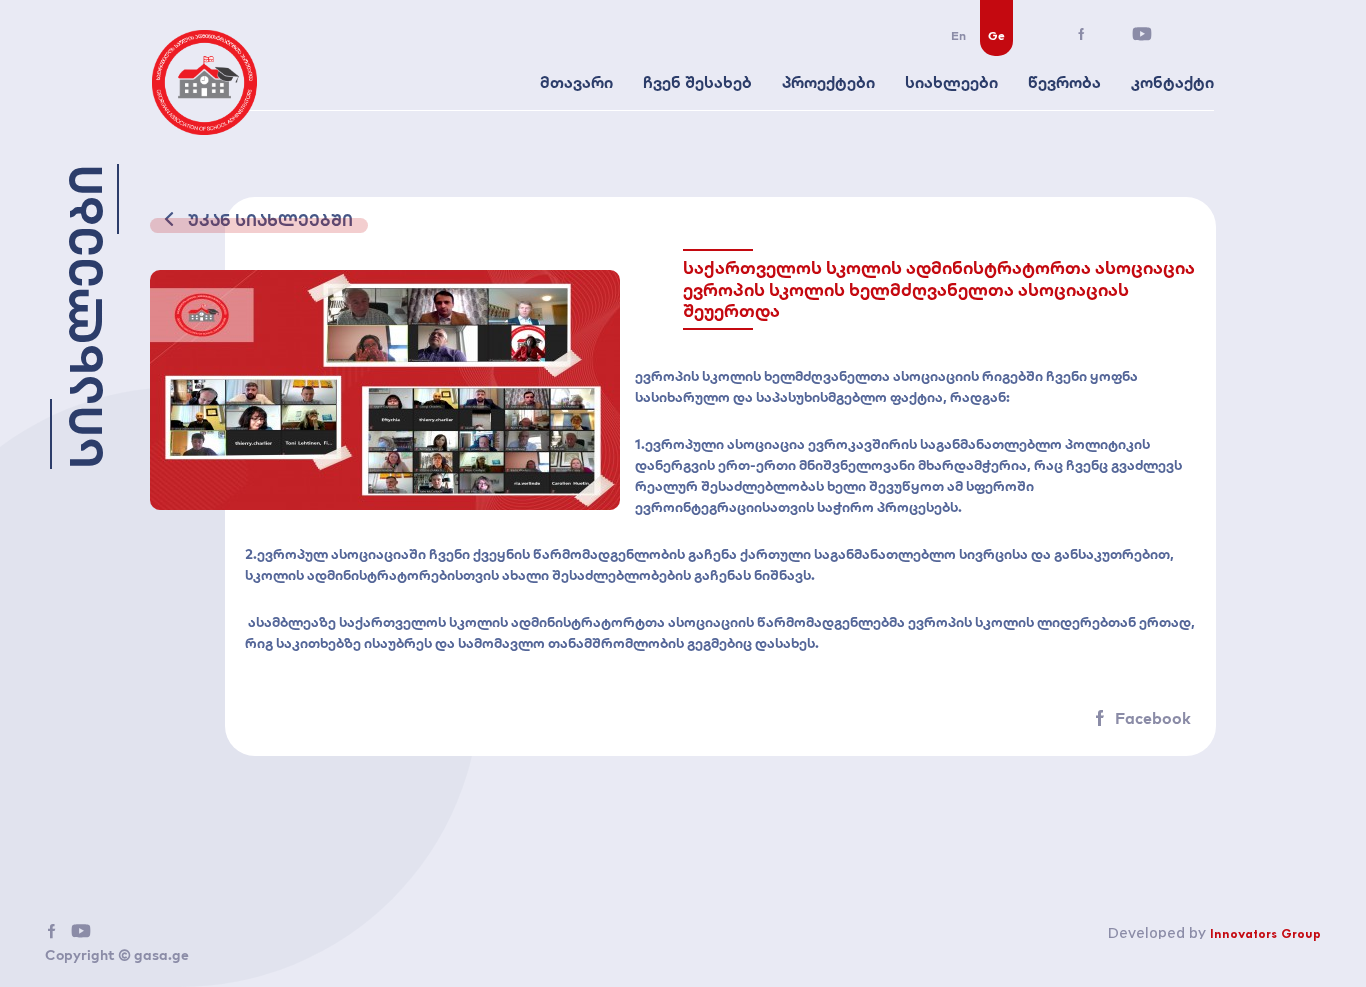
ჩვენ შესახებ (697, 82)
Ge (996, 35)
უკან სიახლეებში (268, 220)
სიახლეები (951, 82)
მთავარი (576, 82)
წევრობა (1064, 82)
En (958, 35)
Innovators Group (1265, 935)
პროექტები (828, 82)
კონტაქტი (1172, 82)
